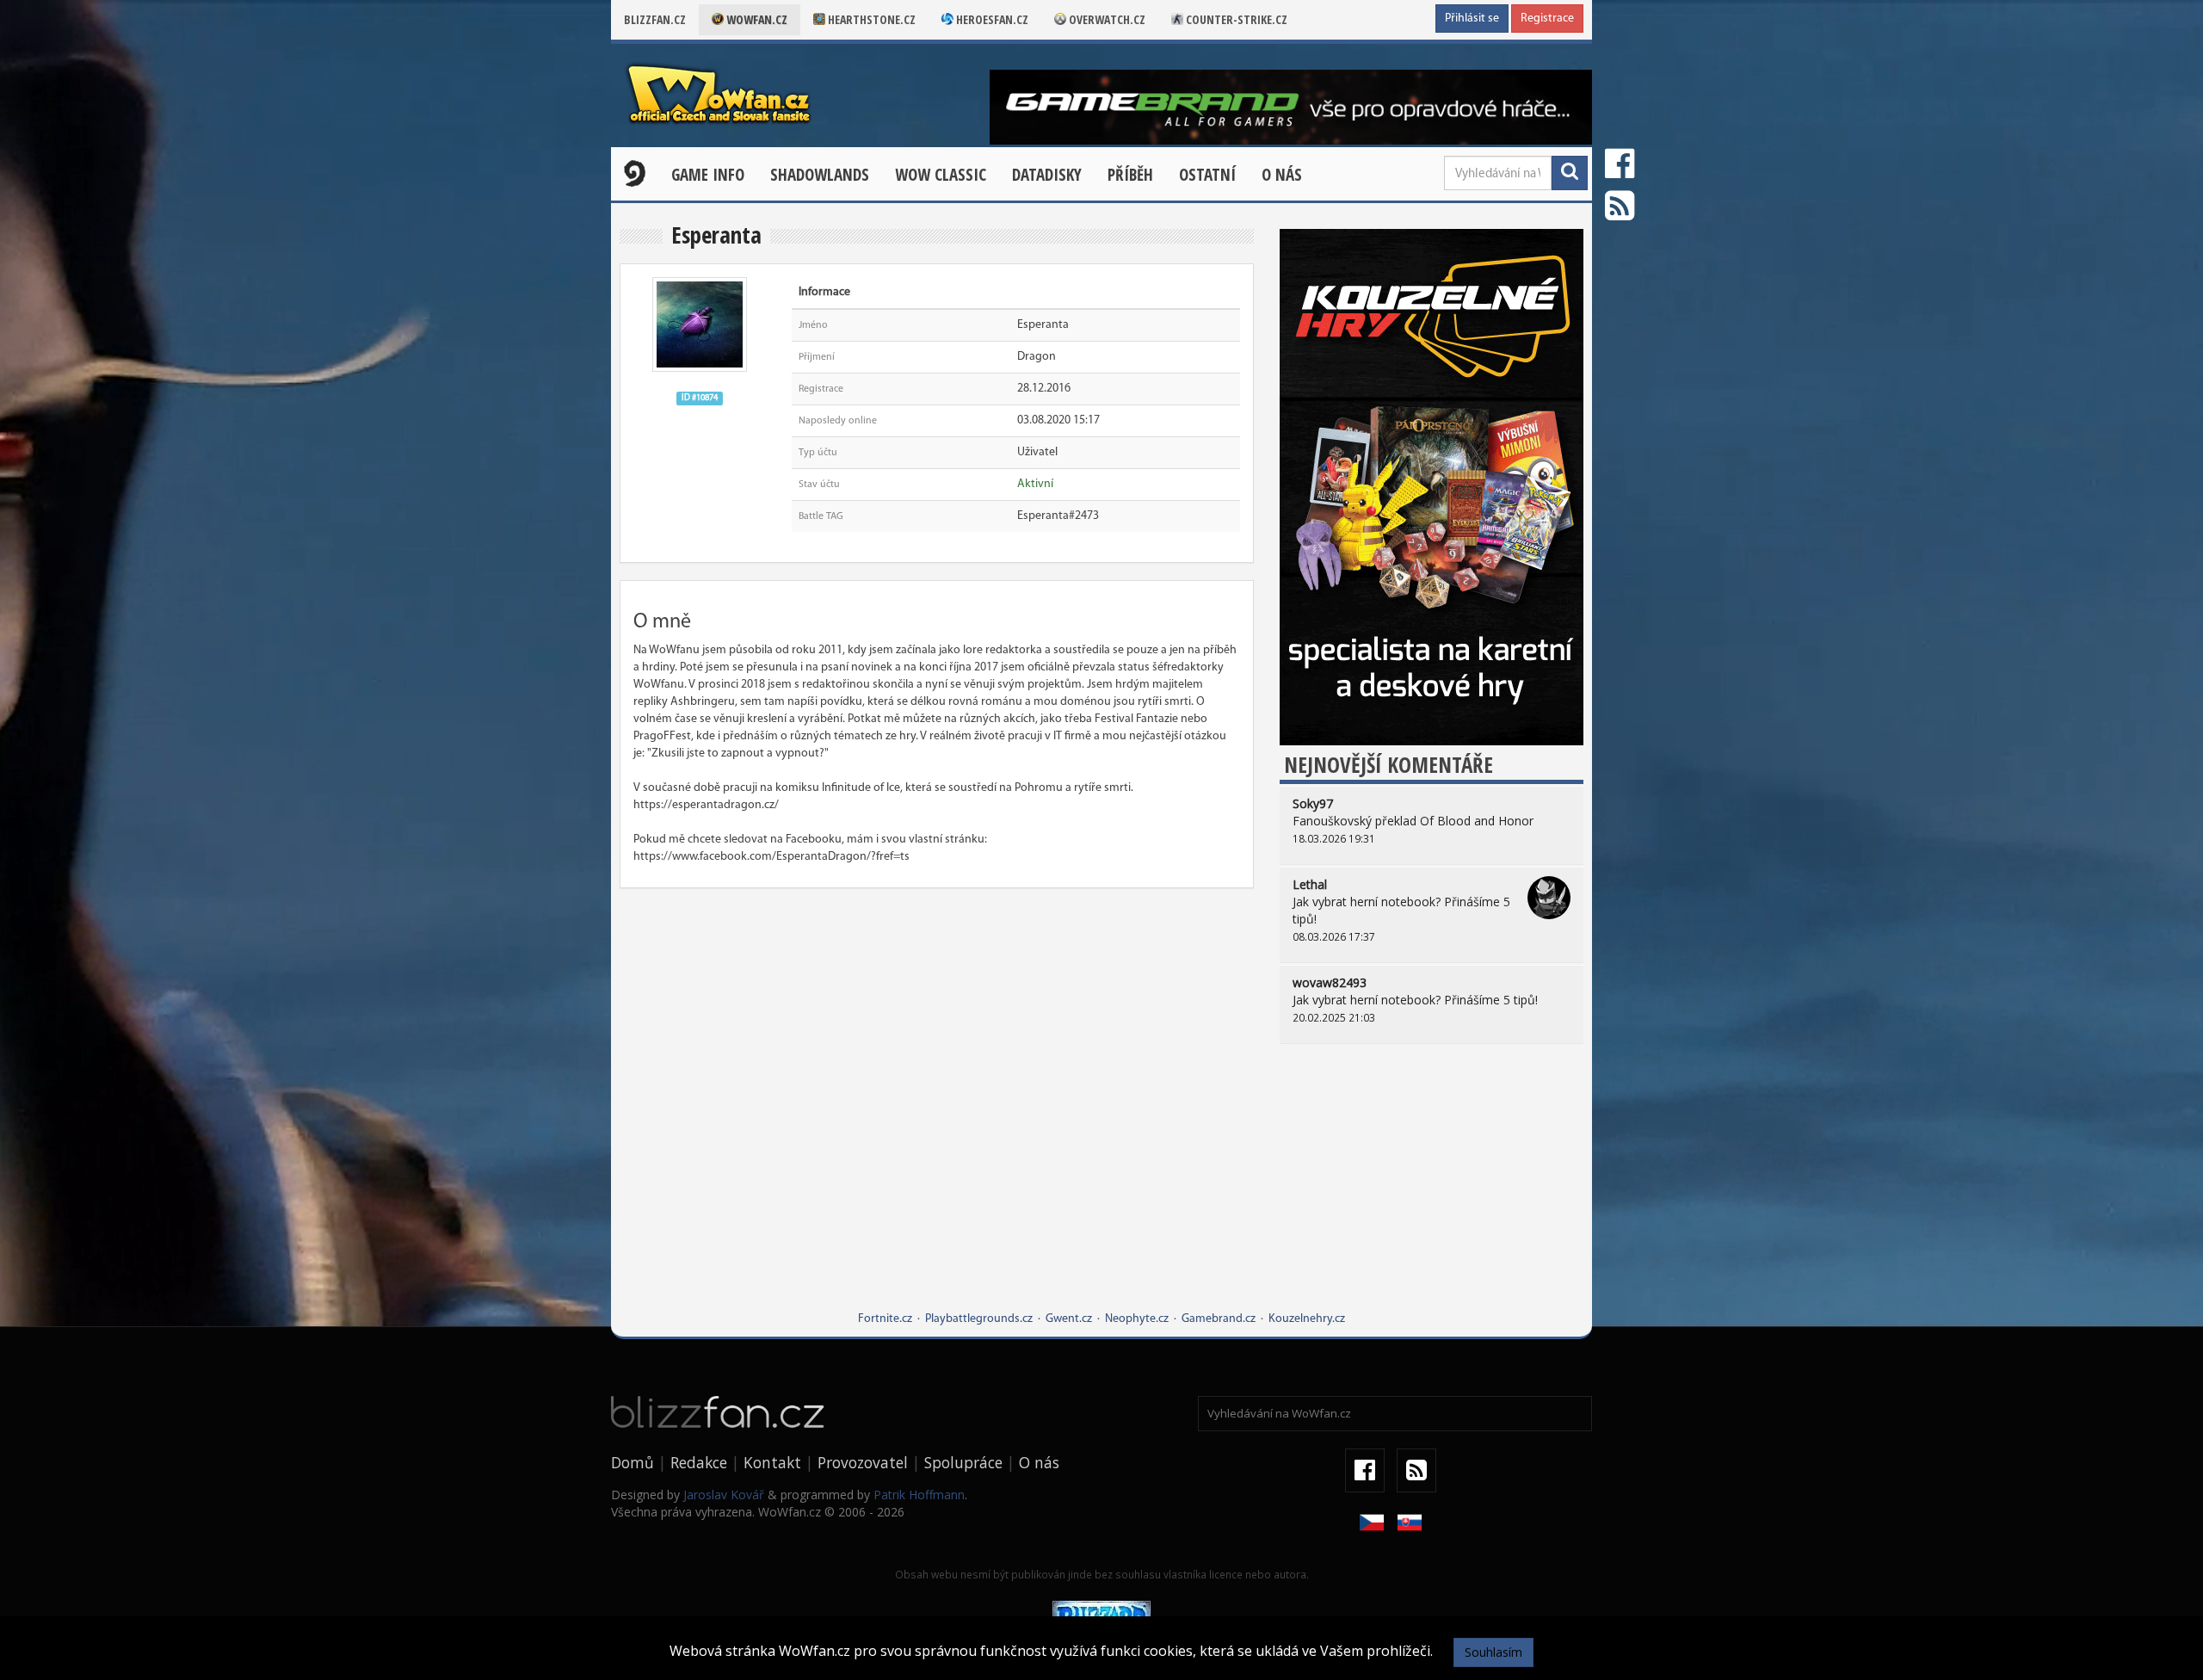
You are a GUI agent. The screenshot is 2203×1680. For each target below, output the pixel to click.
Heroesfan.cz (991, 19)
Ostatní (1207, 175)
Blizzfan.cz (655, 19)
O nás (1282, 175)
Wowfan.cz (756, 19)
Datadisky (1047, 175)
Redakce (699, 1462)
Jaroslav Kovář (724, 1495)
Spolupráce (963, 1462)
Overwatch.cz (1106, 19)
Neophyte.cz (1137, 1319)
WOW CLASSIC (941, 175)
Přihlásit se (1472, 19)
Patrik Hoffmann (919, 1495)
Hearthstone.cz (870, 19)
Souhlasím (1493, 1652)
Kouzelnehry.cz (1307, 1319)
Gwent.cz (1069, 1319)
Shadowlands (820, 175)
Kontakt (772, 1462)
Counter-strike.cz (1235, 19)
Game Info (708, 175)
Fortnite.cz (885, 1319)
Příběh (1130, 175)
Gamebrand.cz (1219, 1319)
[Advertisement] (1432, 1190)
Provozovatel (863, 1462)
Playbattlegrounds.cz (979, 1319)
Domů (633, 1462)
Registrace (1547, 19)
